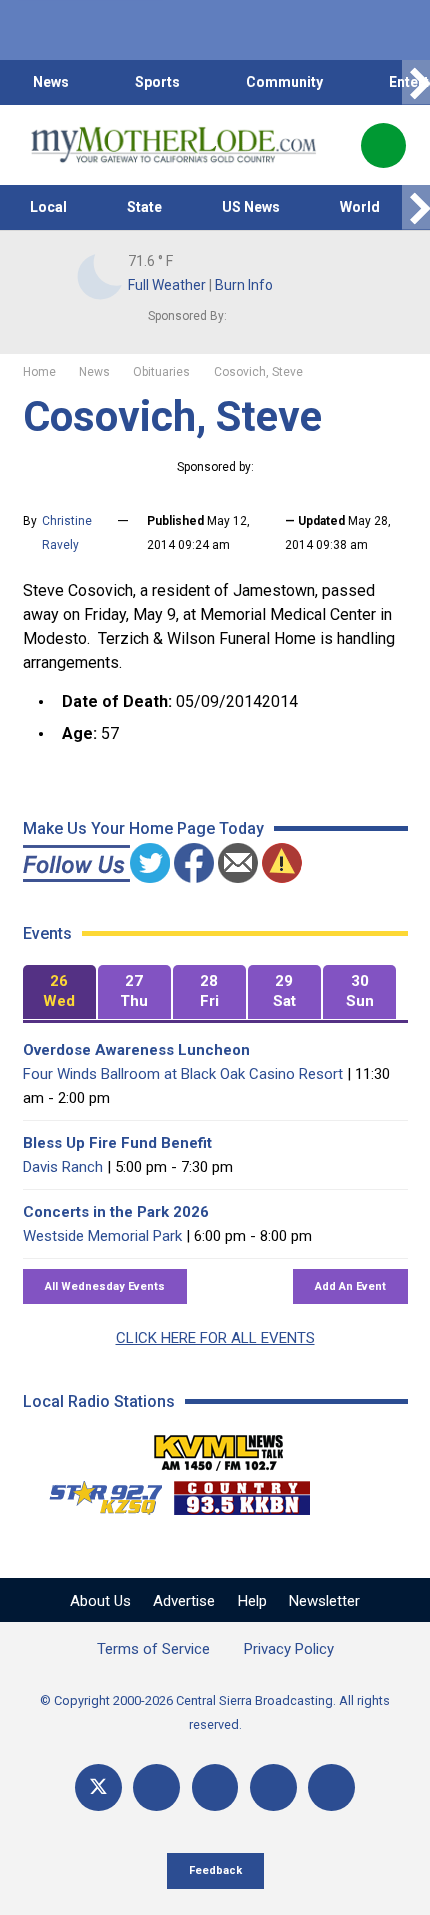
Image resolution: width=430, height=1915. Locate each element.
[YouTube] (215, 1787)
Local (48, 207)
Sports (157, 82)
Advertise (184, 1601)
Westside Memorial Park (102, 1236)
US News (251, 207)
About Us (100, 1601)
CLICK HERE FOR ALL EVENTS (215, 1338)
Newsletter (324, 1601)
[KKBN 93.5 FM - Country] (241, 1493)
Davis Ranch (63, 1167)
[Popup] (383, 145)
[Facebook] (156, 1787)
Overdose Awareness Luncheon (136, 1050)
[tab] (59, 992)
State (144, 207)
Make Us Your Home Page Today (143, 828)
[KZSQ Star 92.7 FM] (97, 1493)
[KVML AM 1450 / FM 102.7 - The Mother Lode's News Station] (219, 1447)
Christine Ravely (67, 533)
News (51, 82)
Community (284, 82)
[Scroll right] (416, 82)
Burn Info (244, 285)
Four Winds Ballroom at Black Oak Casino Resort (183, 1074)
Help (252, 1601)
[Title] (331, 1787)
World (360, 207)
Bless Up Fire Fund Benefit (117, 1143)
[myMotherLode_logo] (173, 145)
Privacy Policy (289, 1649)
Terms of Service (153, 1649)
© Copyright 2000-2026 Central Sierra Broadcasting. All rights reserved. (215, 1712)
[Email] (273, 1787)
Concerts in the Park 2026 (116, 1212)
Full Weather (167, 285)
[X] (98, 1787)
